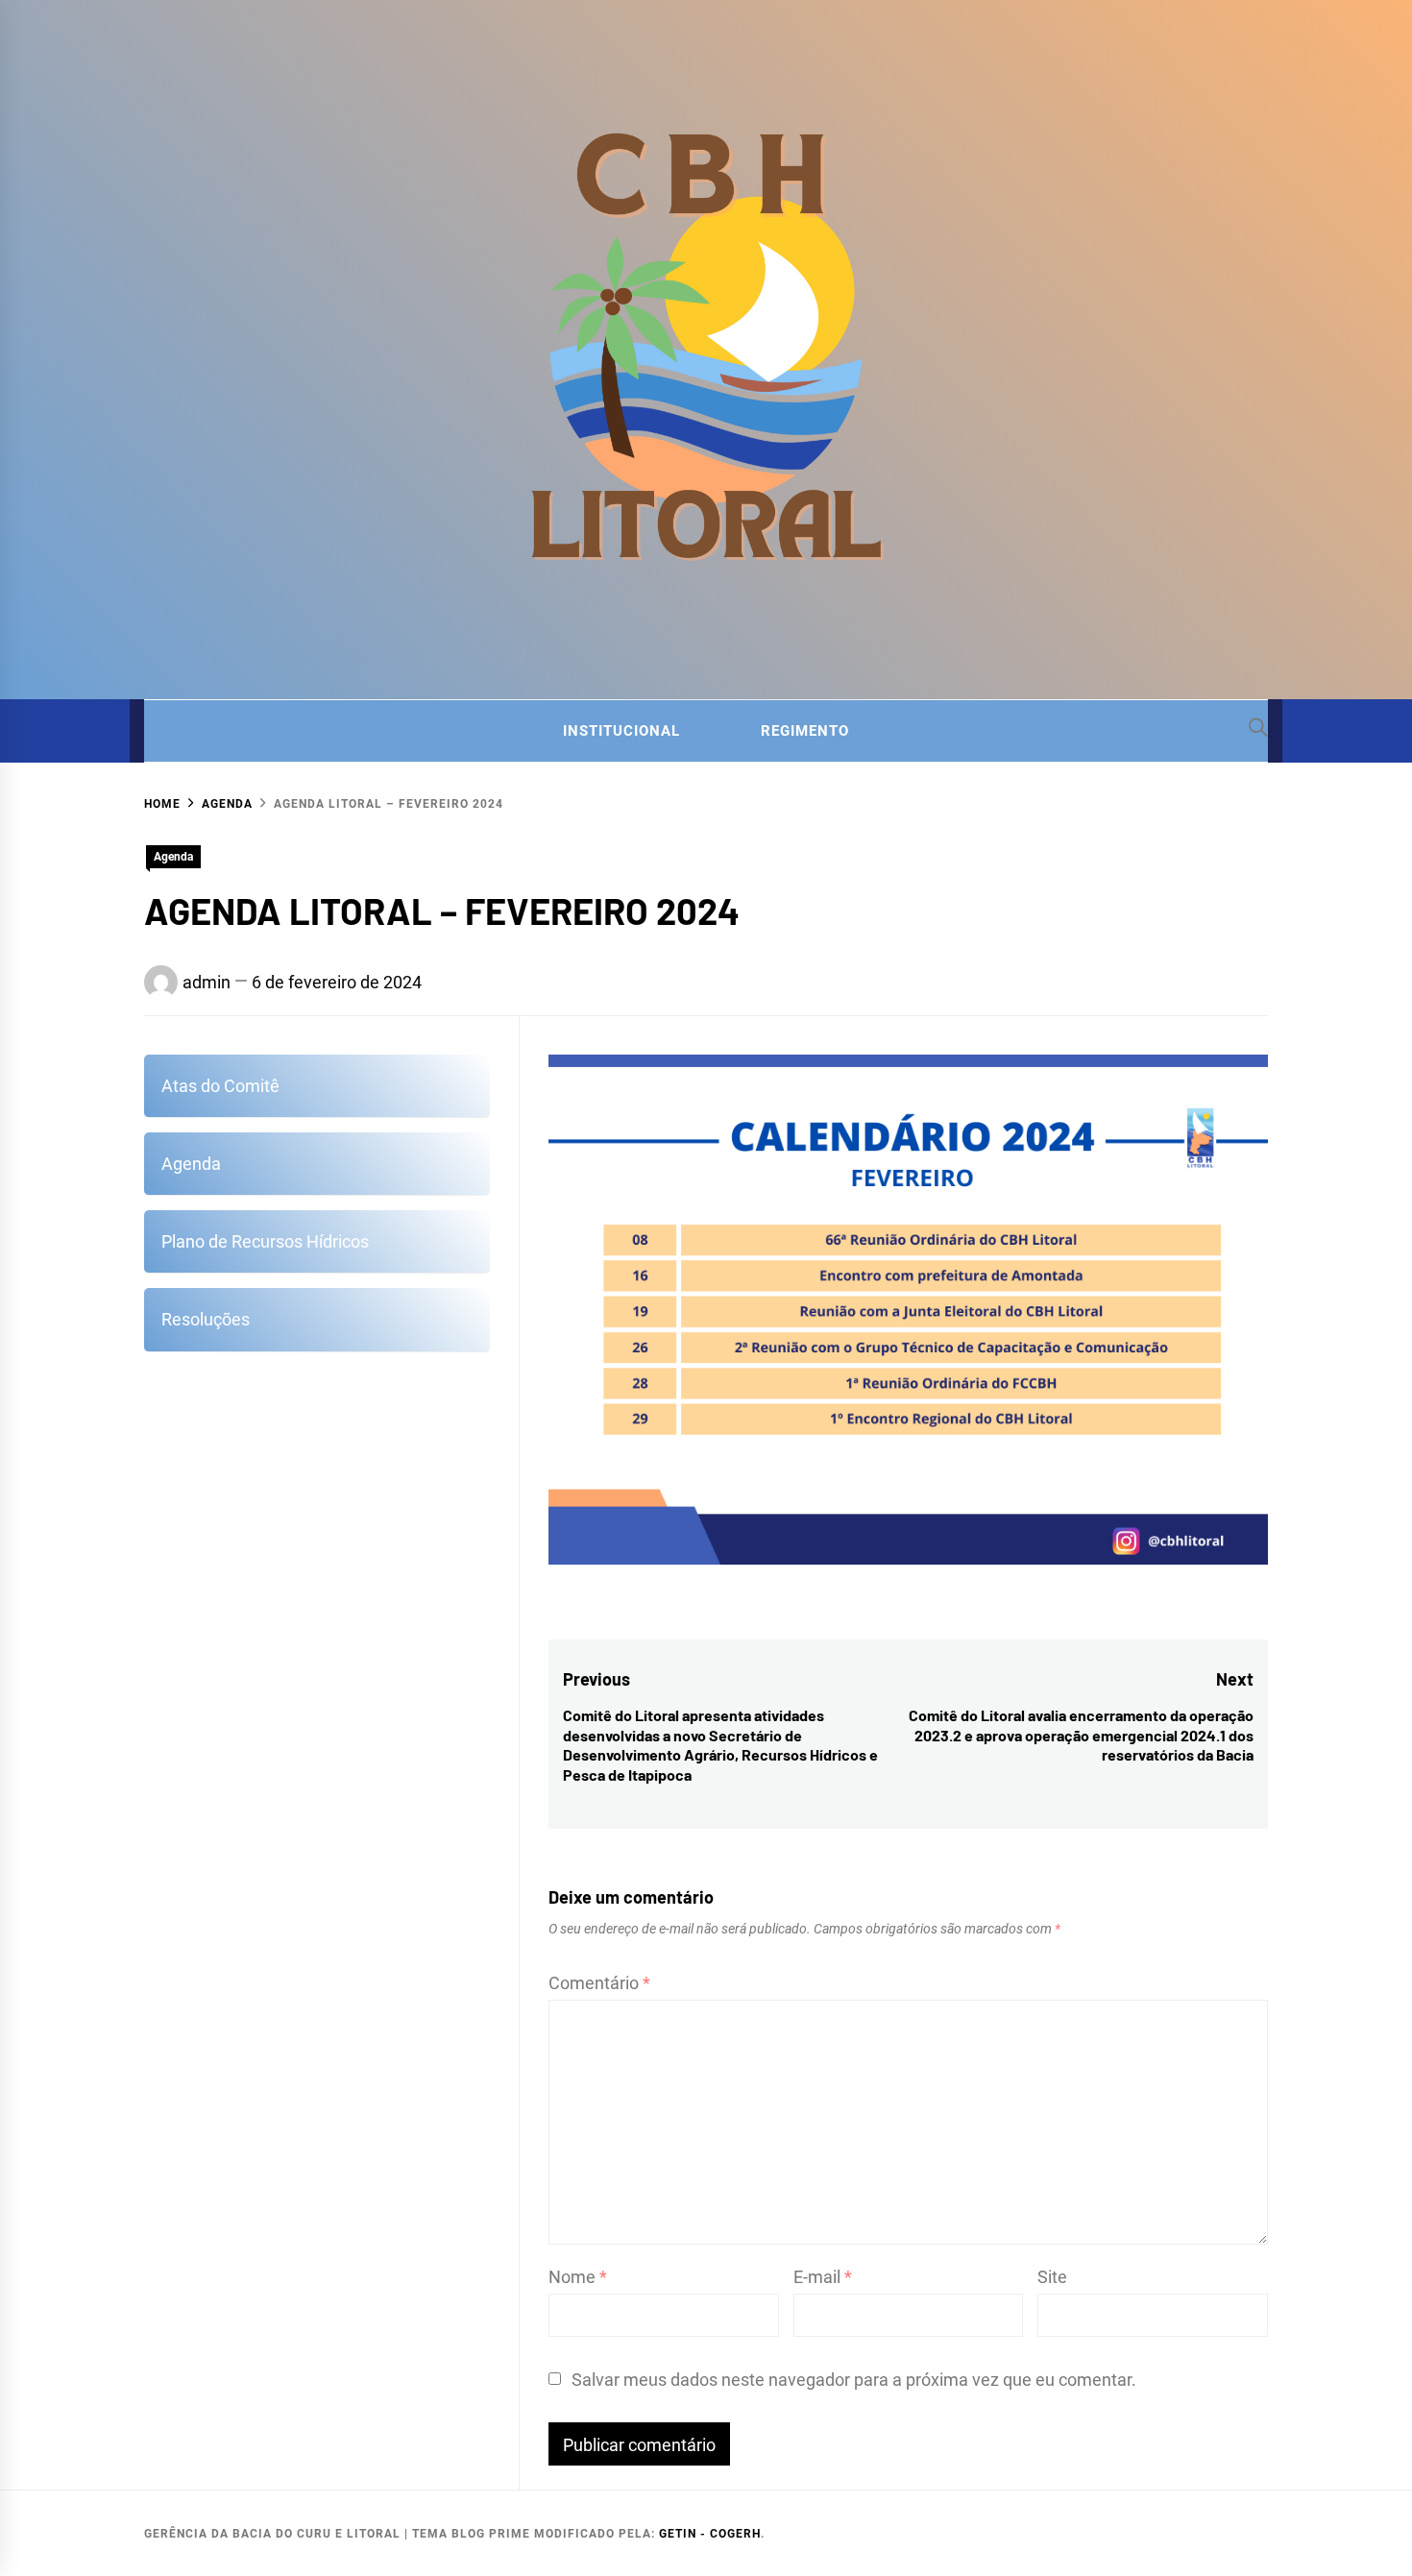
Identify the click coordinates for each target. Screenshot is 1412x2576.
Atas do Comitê (220, 1086)
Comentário (599, 1983)
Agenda (173, 857)
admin (207, 982)
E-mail (823, 2277)
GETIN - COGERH (710, 2534)
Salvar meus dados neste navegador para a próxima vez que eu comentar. (854, 2380)
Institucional (621, 731)
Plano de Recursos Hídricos (265, 1241)
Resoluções (206, 1319)
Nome (578, 2277)
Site (1052, 2277)
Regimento (805, 731)
